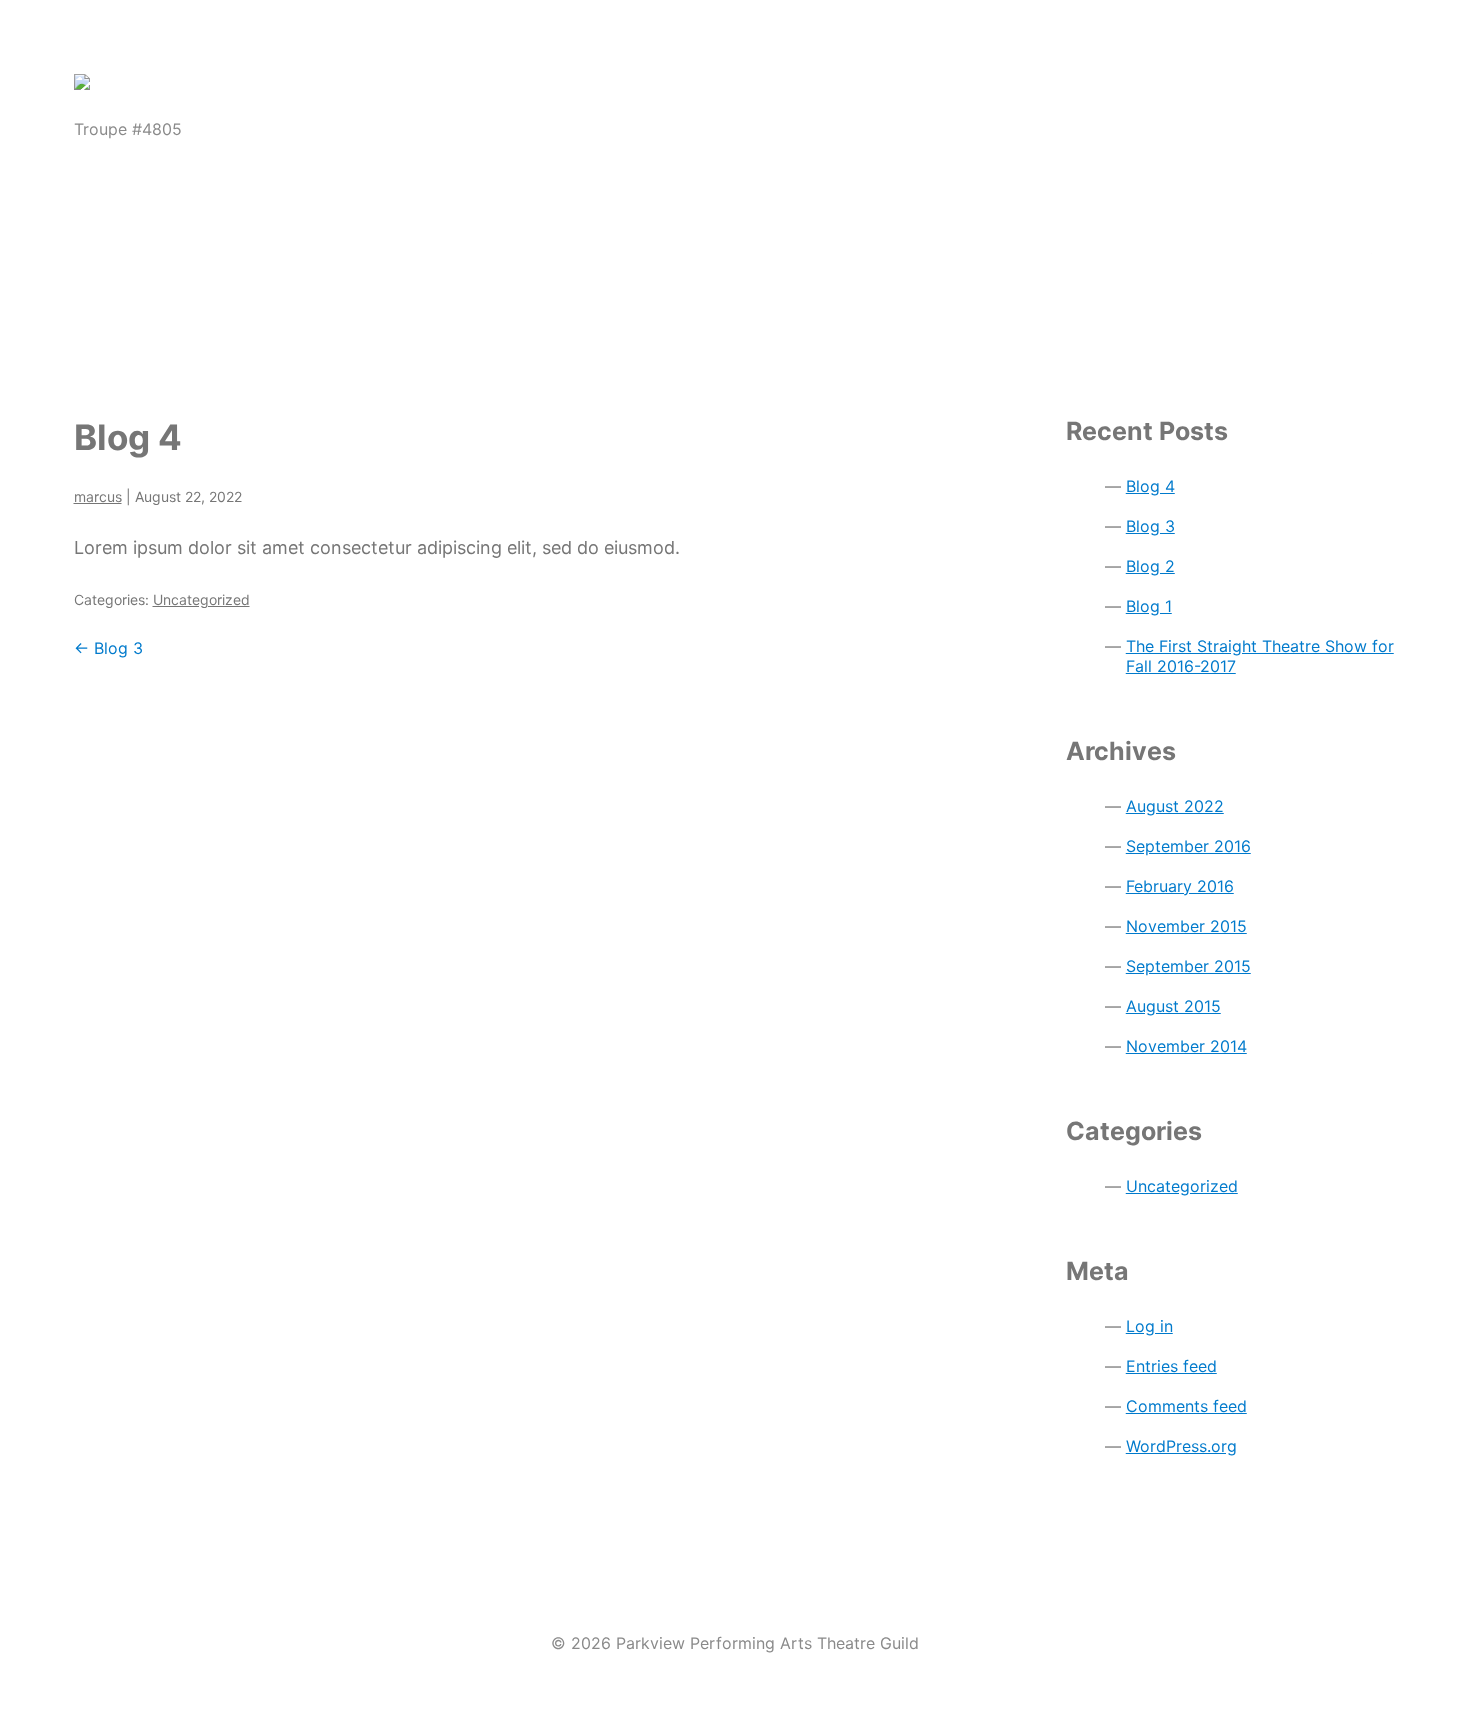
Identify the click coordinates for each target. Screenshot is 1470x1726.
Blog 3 (108, 648)
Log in (1149, 1326)
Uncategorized (201, 599)
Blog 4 (128, 437)
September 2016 (1188, 846)
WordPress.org (1181, 1446)
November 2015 (1186, 926)
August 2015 (1173, 1006)
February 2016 (1180, 886)
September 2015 (1188, 966)
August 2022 (1175, 806)
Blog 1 (1149, 606)
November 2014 (1186, 1046)
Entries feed (1171, 1366)
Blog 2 (1150, 566)
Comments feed (1186, 1406)
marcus (98, 496)
